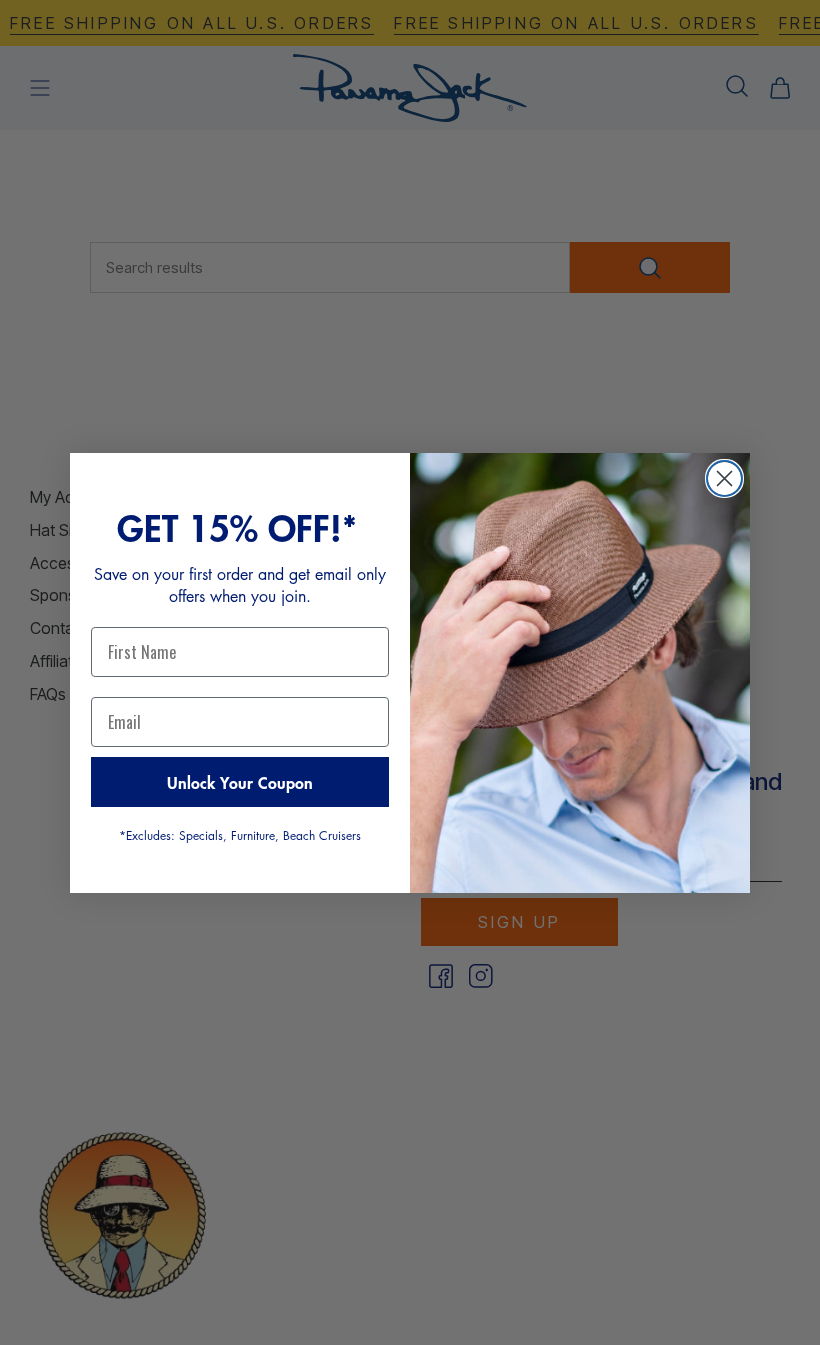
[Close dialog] (724, 478)
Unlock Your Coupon (240, 782)
